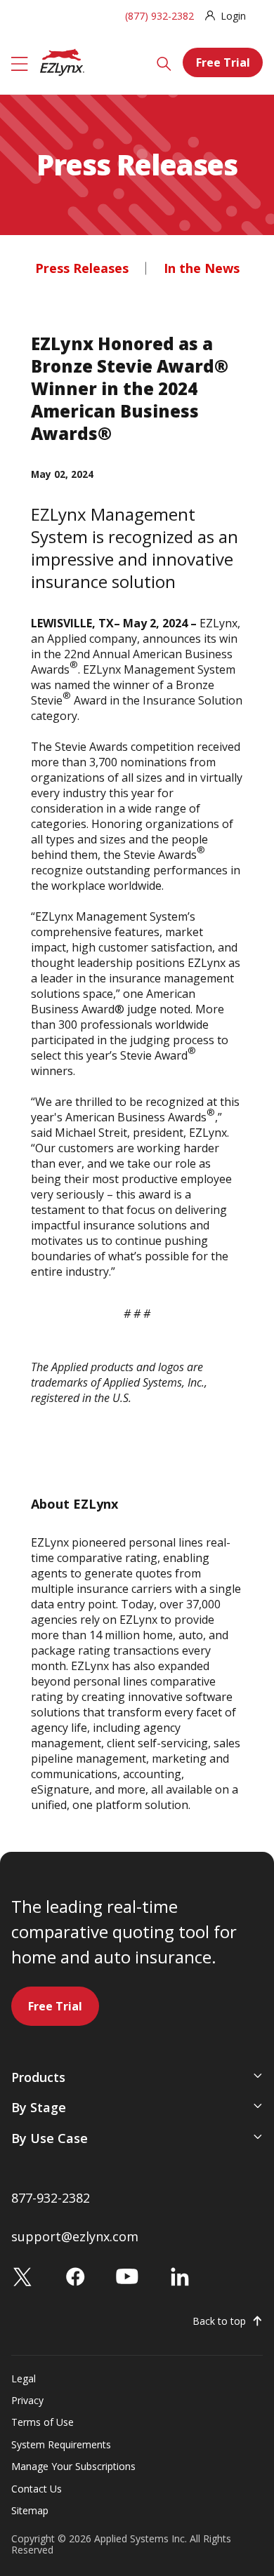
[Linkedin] (180, 2275)
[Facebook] (75, 2275)
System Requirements (61, 2444)
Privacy (27, 2400)
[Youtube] (127, 2275)
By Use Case (50, 2138)
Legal (24, 2378)
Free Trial (223, 62)
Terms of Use (43, 2422)
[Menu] (20, 62)
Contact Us (37, 2489)
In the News (202, 268)
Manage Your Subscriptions (73, 2466)
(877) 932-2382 (159, 16)
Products (38, 2077)
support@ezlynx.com (75, 2236)
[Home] (62, 61)
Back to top (219, 2321)
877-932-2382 (51, 2198)
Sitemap (30, 2510)
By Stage (39, 2107)
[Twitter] (22, 2275)
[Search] (164, 62)
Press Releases (82, 268)
